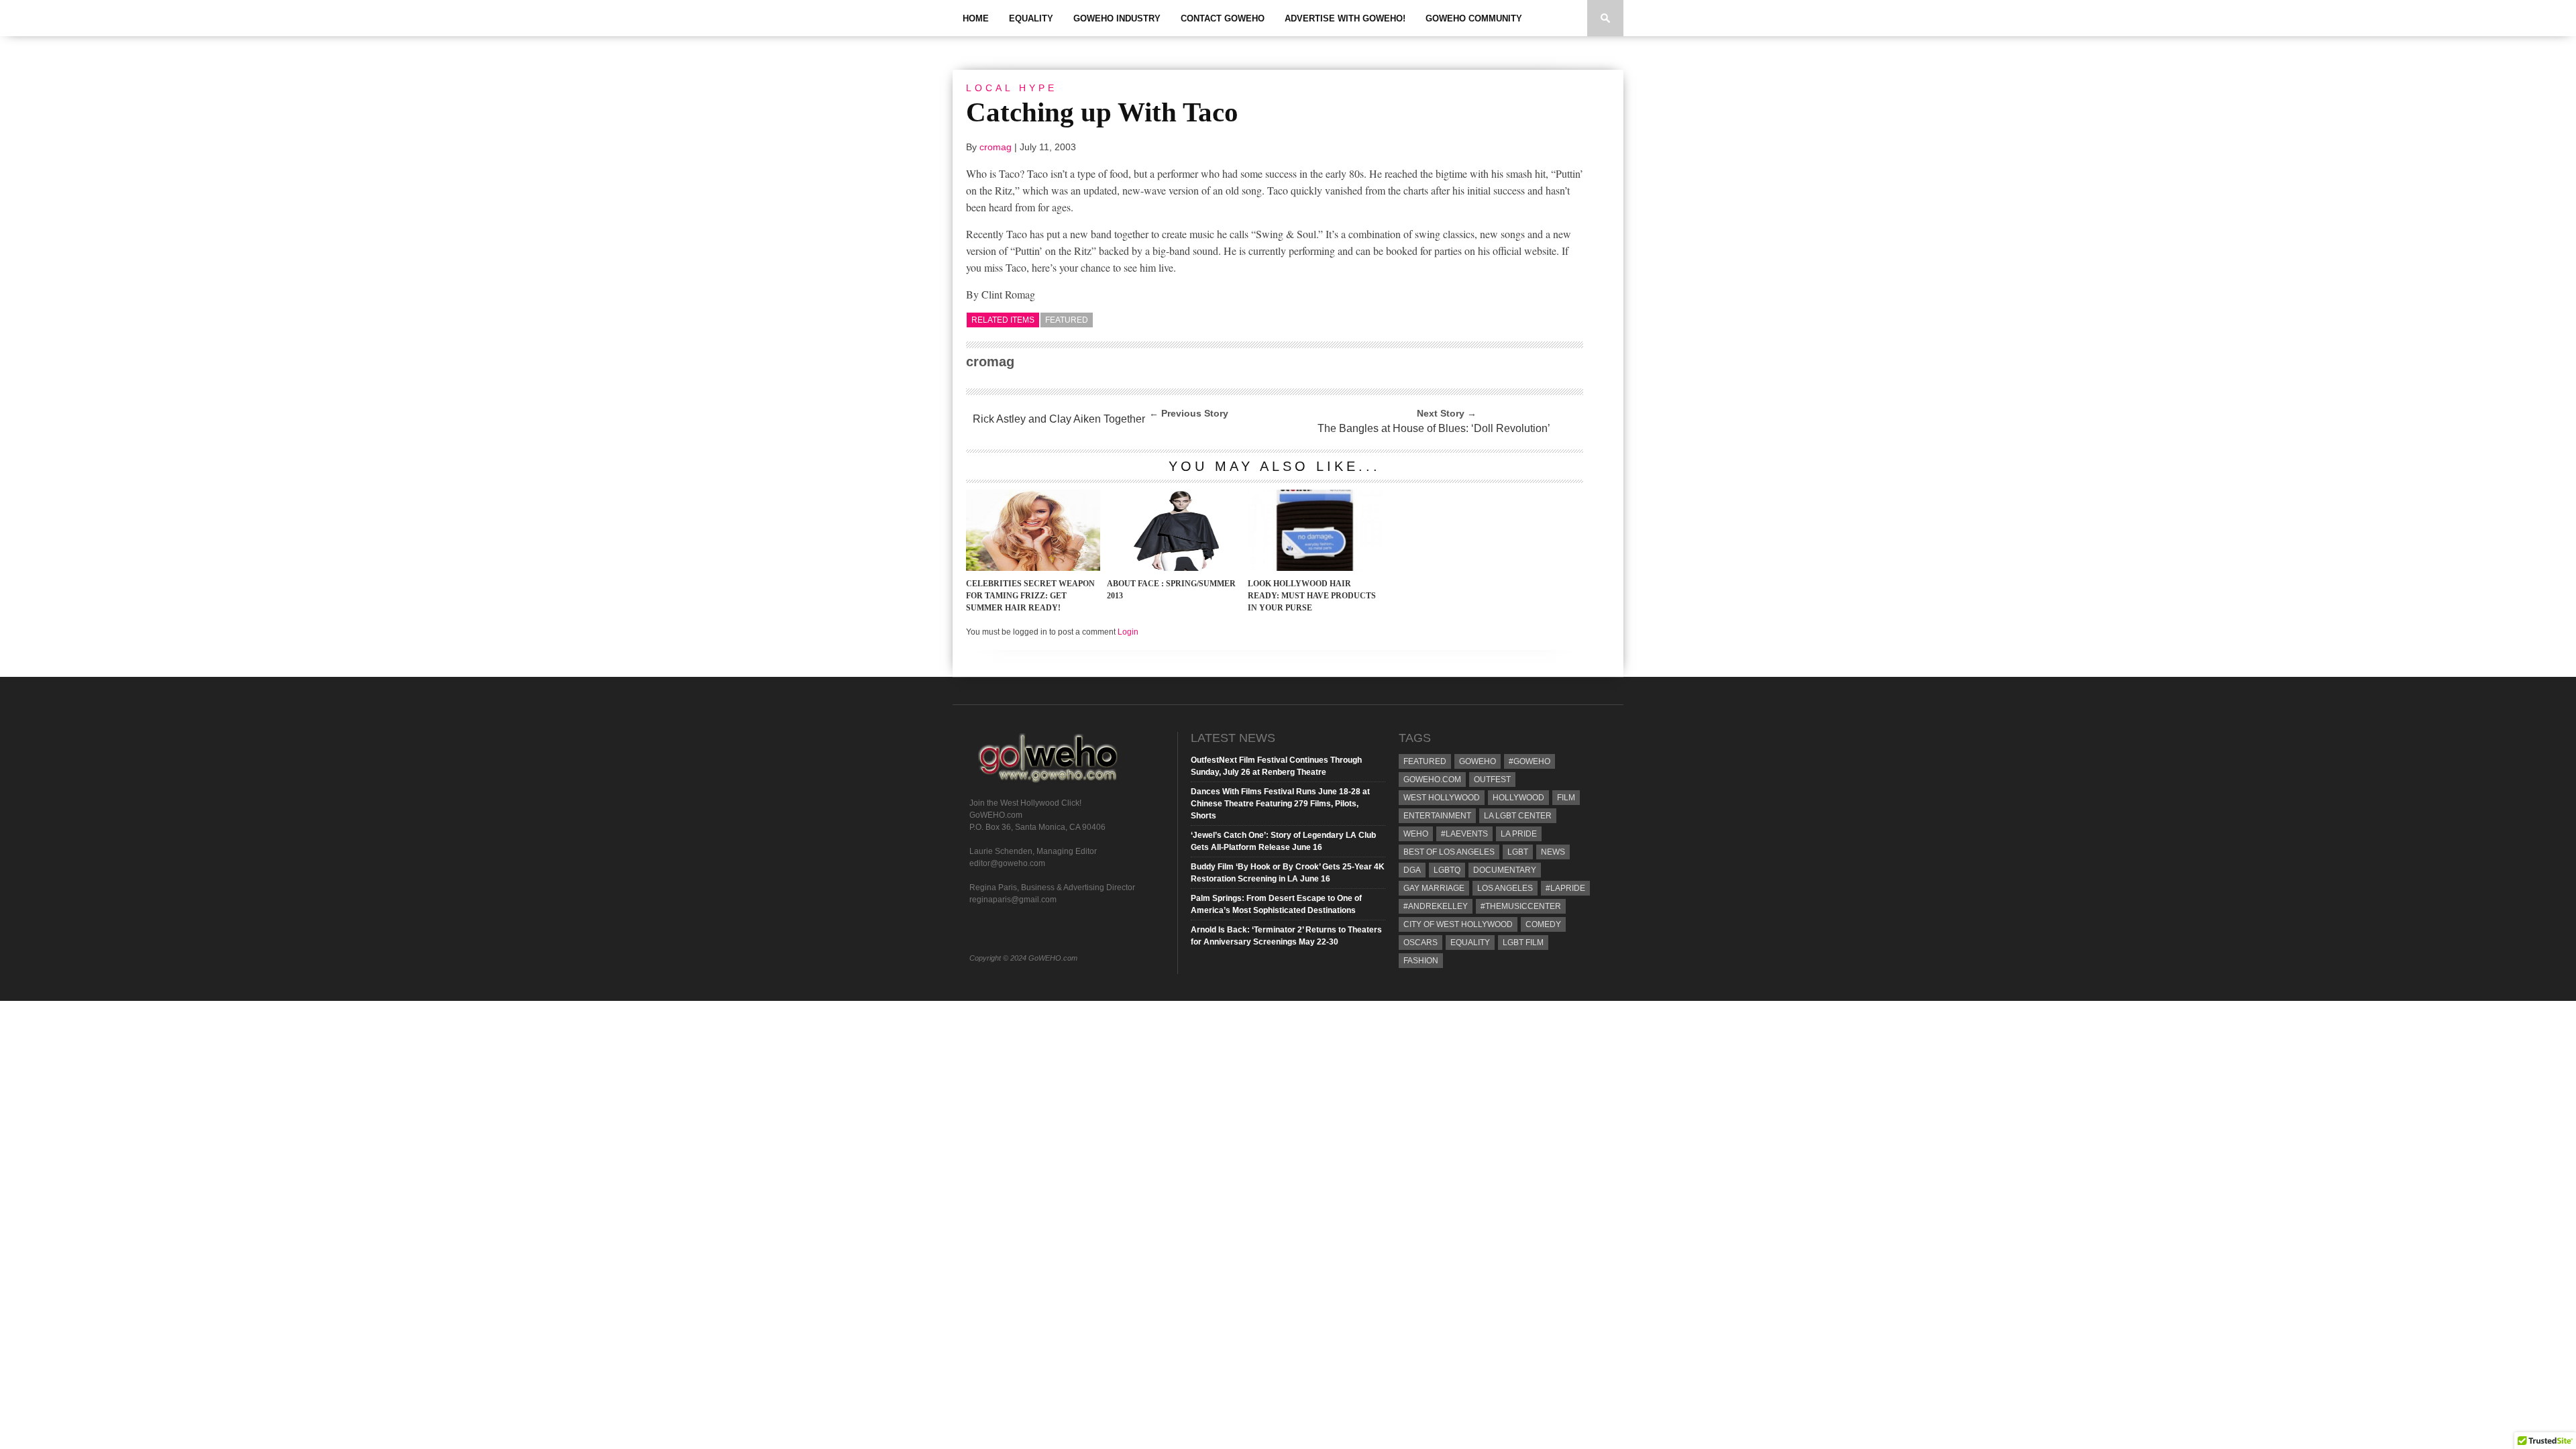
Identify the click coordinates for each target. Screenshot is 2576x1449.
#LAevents (1464, 834)
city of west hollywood (1458, 924)
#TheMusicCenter (1521, 906)
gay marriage (1434, 888)
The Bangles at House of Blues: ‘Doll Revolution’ (1434, 428)
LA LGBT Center (1518, 816)
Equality (1031, 18)
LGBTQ (1447, 870)
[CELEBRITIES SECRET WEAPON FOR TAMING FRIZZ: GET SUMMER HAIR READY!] (1033, 567)
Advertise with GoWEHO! (1345, 18)
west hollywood (1442, 798)
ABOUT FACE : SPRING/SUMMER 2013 (1171, 590)
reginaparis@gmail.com (1013, 900)
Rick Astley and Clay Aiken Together (1059, 419)
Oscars (1420, 943)
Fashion (1421, 961)
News (1553, 852)
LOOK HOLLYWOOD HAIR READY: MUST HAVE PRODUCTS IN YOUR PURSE (1312, 596)
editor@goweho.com (1007, 863)
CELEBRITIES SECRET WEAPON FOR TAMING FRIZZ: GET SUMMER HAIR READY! (1030, 596)
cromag (996, 147)
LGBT (1518, 852)
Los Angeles (1505, 888)
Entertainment (1437, 816)
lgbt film (1523, 943)
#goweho (1529, 761)
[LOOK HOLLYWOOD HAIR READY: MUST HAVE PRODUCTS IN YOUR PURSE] (1315, 567)
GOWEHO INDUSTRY (1117, 18)
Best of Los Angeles (1449, 852)
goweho (1478, 761)
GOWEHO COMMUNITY (1474, 18)
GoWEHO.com (1432, 780)
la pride (1519, 834)
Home (976, 18)
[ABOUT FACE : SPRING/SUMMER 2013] (1174, 567)
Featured (1067, 320)
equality (1470, 943)
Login (1128, 632)
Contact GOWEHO (1223, 18)
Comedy (1543, 924)
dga (1412, 870)
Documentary (1505, 870)
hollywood (1518, 798)
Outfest (1492, 780)
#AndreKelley (1436, 906)
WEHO (1416, 834)
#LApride (1565, 888)
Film (1566, 798)
